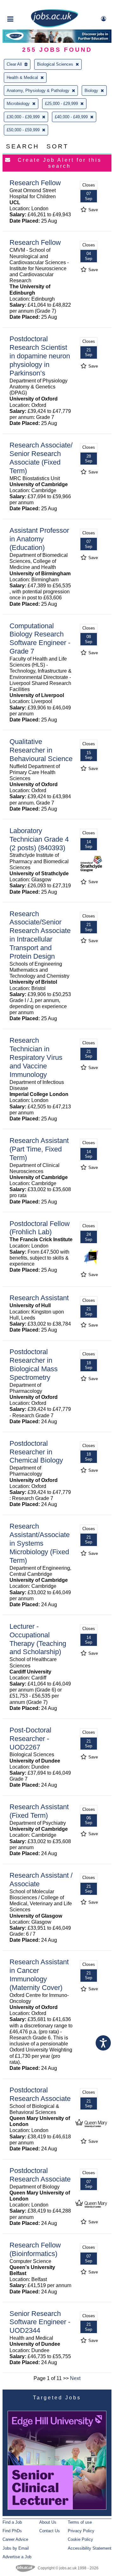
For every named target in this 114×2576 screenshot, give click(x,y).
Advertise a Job (17, 2557)
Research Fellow (35, 183)
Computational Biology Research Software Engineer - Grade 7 (40, 639)
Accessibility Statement (90, 2548)
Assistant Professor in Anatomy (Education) (39, 539)
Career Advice (15, 2539)
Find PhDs (12, 2531)
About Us (48, 2522)
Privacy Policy (81, 2531)
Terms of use (80, 2522)
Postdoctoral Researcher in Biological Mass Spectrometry (34, 1365)
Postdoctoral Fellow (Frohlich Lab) (40, 1228)
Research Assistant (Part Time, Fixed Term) (39, 1149)
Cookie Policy (80, 2539)
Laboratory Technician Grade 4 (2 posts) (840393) (39, 839)
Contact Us (50, 2531)
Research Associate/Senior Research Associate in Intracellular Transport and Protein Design (40, 935)
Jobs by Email (16, 2548)
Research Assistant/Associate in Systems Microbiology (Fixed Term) (40, 1543)
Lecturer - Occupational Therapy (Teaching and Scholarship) (38, 1639)
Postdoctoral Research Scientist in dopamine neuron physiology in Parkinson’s (40, 356)
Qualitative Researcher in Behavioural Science (41, 750)
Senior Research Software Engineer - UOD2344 (40, 2322)
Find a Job (12, 2522)
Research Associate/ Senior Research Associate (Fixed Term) (41, 458)
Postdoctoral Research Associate (40, 2094)
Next (75, 2378)
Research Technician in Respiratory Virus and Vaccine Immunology (36, 1057)
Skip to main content (25, 6)
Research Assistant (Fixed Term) (39, 1811)
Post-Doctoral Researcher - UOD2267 (30, 1739)
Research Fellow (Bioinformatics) (35, 2249)
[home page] (54, 26)
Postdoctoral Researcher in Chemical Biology (36, 1452)
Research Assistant (39, 1298)
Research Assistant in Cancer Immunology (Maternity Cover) (39, 1975)
